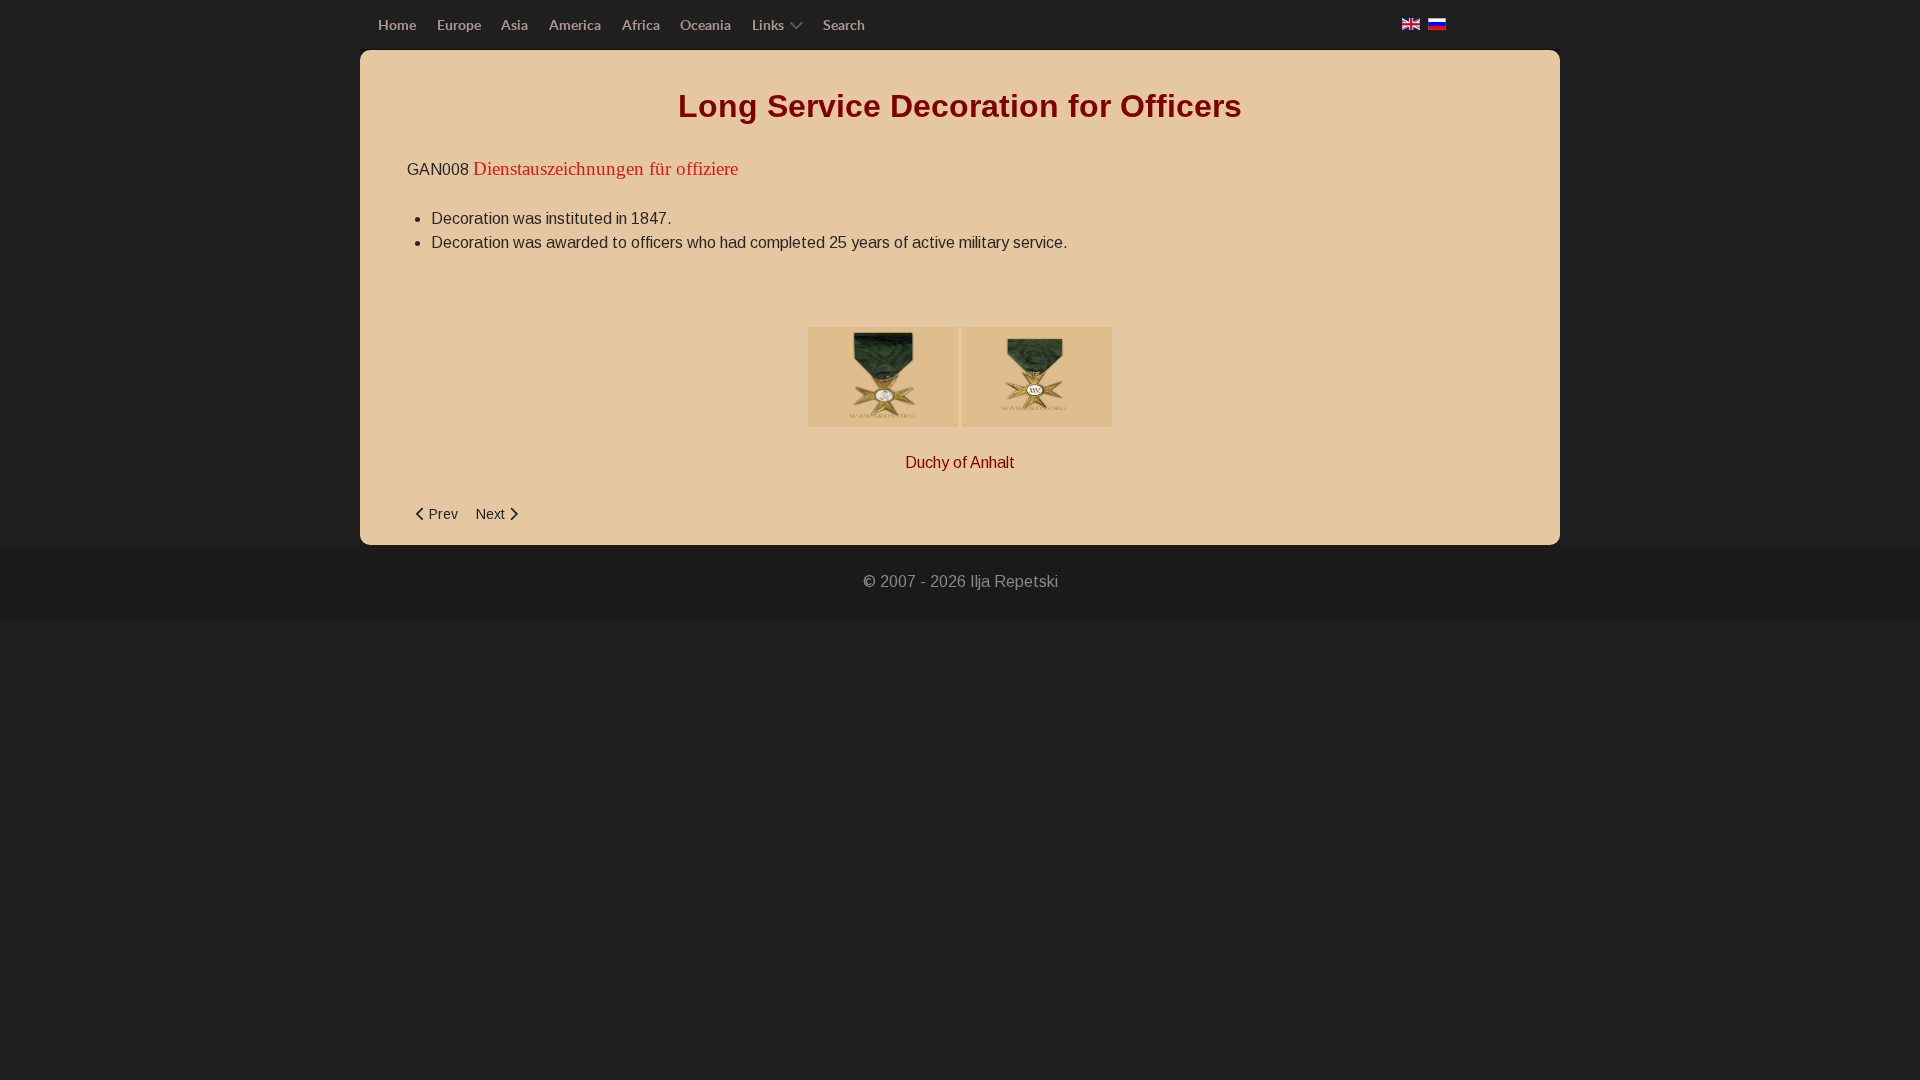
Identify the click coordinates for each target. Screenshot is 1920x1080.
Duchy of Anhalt (960, 462)
